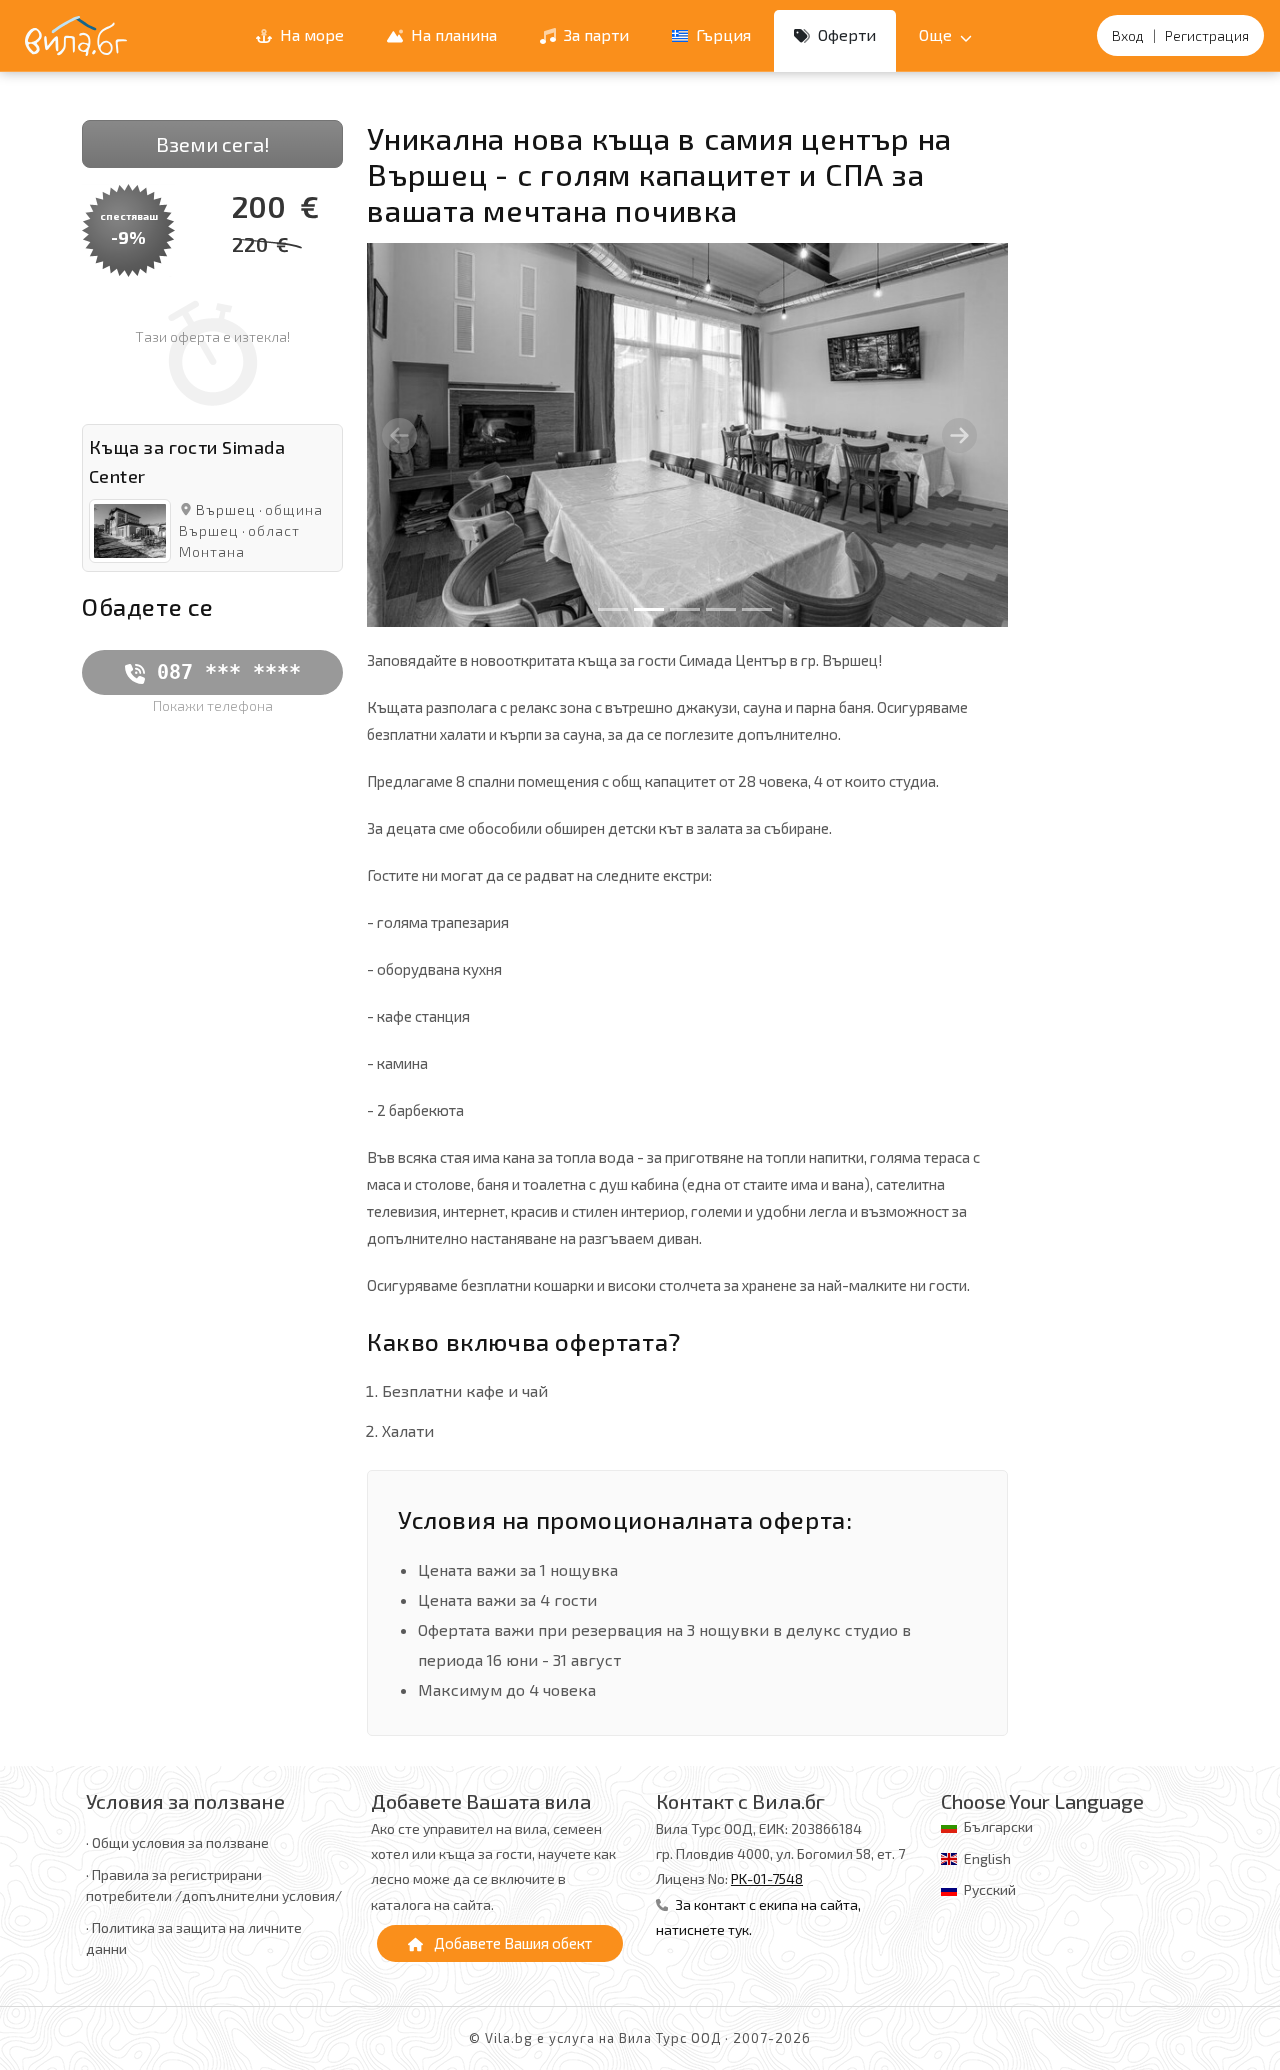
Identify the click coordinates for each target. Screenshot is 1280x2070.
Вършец (226, 509)
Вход (1128, 35)
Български (998, 1826)
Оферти (845, 34)
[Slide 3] (685, 609)
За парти (594, 34)
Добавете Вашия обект (511, 1943)
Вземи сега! (213, 144)
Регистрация (1207, 35)
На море (310, 34)
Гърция (721, 34)
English (987, 1858)
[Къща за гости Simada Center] (130, 528)
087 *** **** (223, 672)
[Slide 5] (757, 609)
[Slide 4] (721, 609)
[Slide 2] (649, 609)
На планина (452, 34)
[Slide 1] (613, 609)
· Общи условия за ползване (177, 1842)
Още (937, 34)
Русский (990, 1889)
